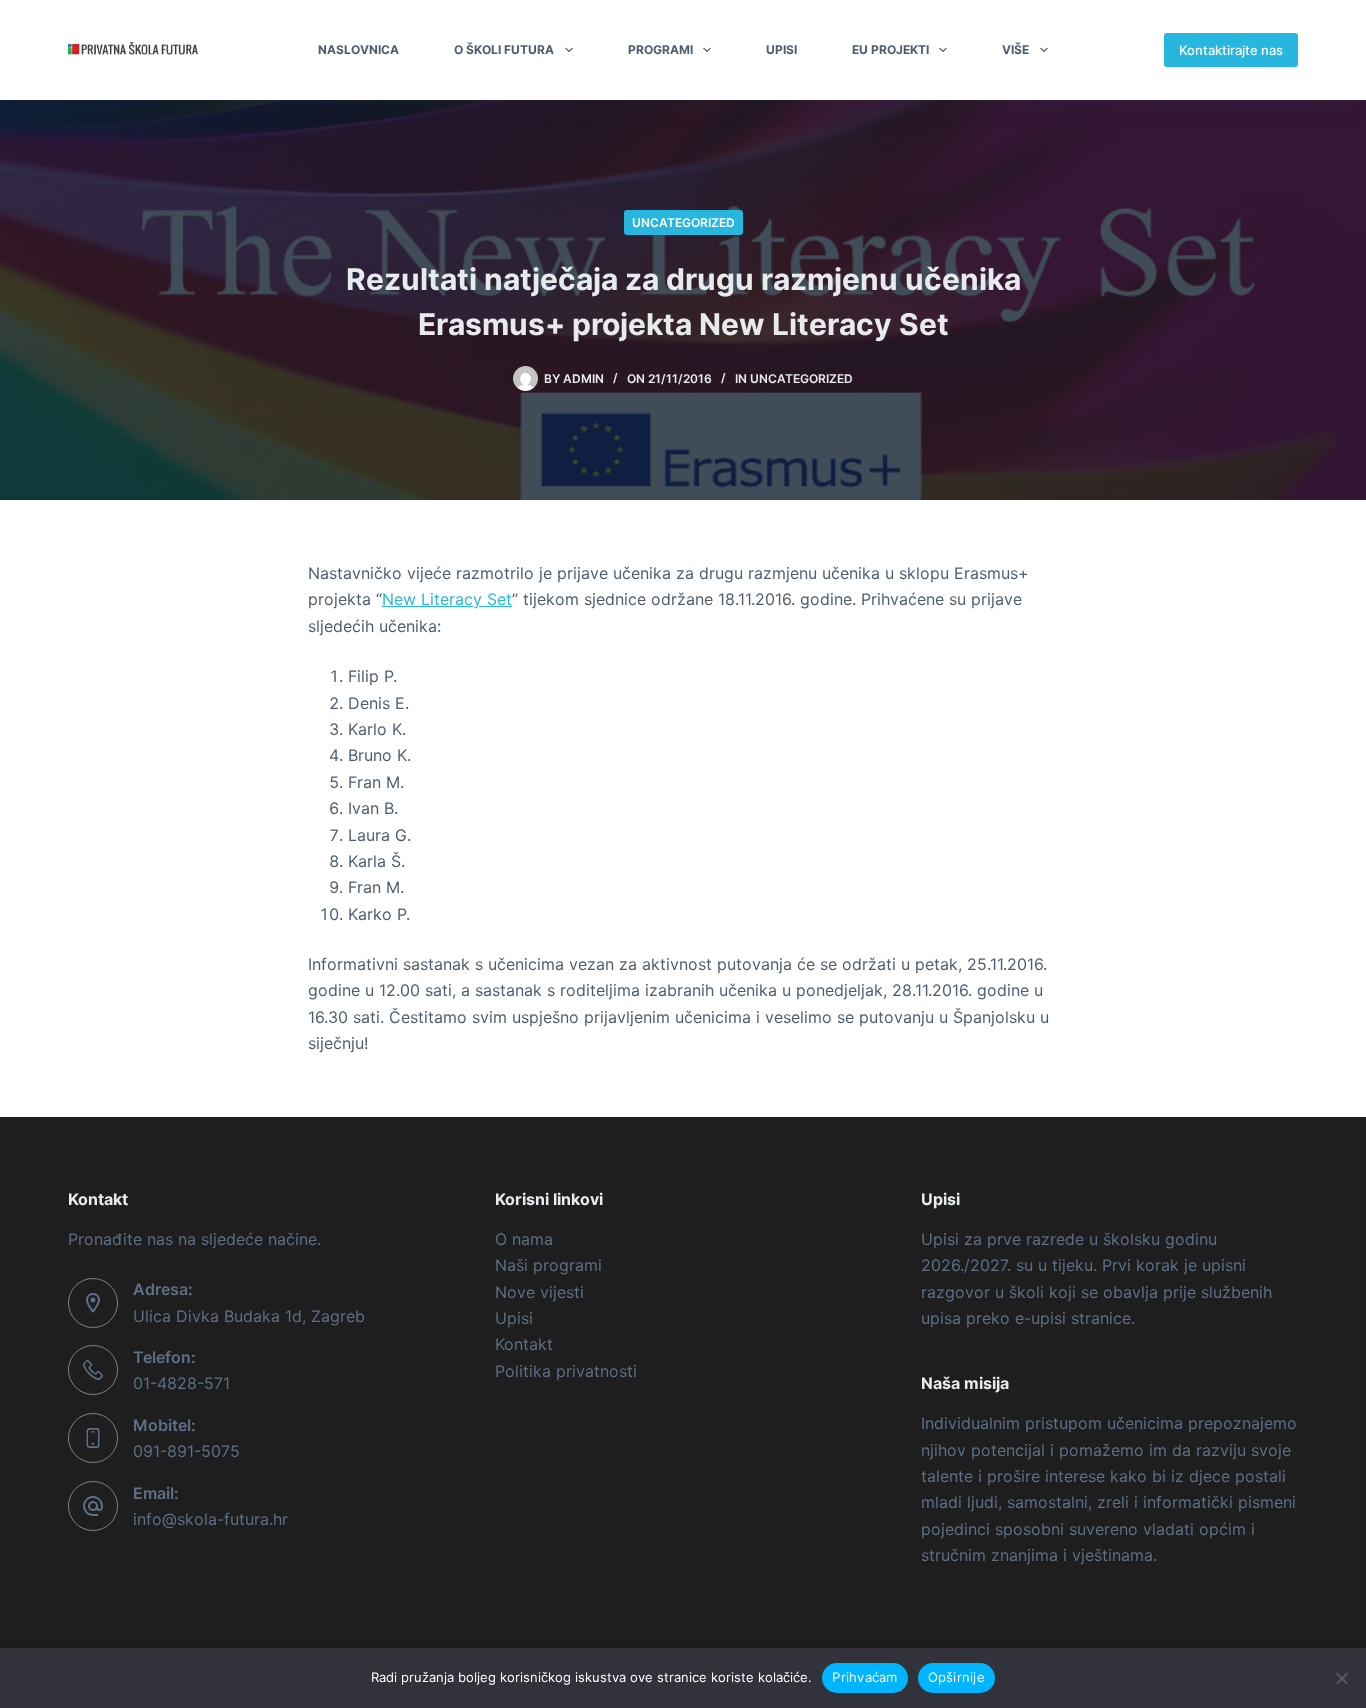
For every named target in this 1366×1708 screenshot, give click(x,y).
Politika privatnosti (566, 1371)
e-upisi (1040, 1318)
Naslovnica (358, 49)
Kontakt (524, 1344)
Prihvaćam (864, 1677)
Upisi (781, 49)
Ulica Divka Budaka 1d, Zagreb (249, 1316)
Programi (660, 49)
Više (1015, 49)
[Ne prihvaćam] (1341, 1678)
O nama (524, 1239)
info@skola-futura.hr (210, 1519)
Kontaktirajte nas (1231, 50)
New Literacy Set (447, 599)
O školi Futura (504, 49)
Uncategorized (683, 222)
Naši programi (548, 1265)
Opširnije (956, 1677)
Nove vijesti (539, 1292)
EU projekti (890, 49)
